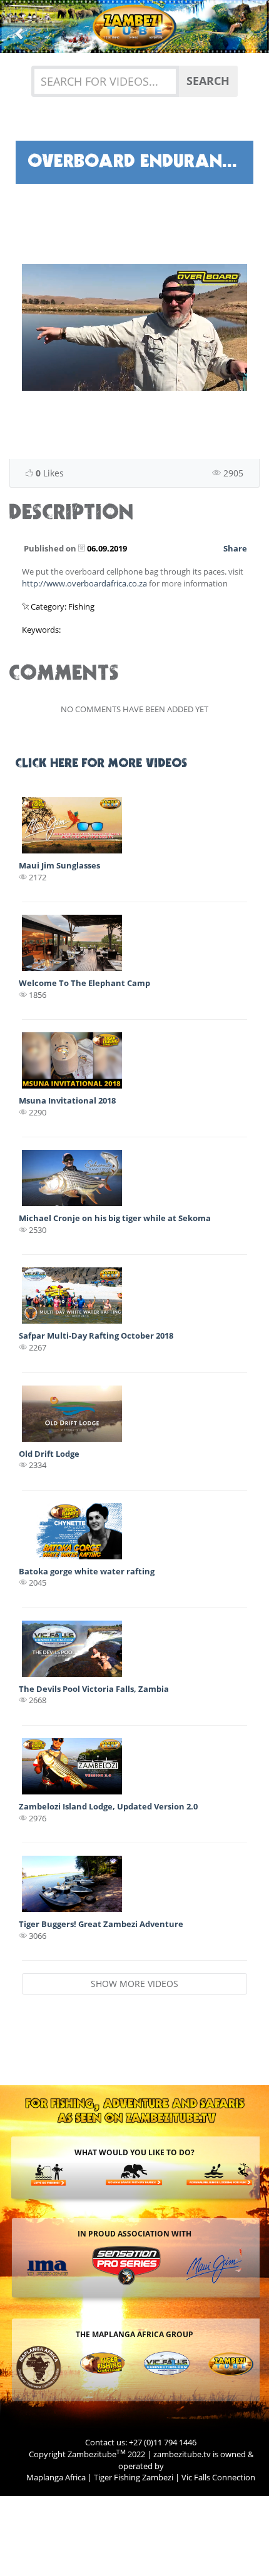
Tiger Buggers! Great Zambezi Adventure (101, 1924)
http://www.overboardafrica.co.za (84, 583)
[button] (20, 27)
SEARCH (208, 81)
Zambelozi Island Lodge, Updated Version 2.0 (108, 1806)
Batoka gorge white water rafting (87, 1571)
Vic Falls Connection (218, 2477)
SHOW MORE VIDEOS (134, 1984)
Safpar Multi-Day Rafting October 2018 (96, 1336)
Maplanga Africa (56, 2477)
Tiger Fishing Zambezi (134, 2477)
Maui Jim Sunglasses (59, 865)
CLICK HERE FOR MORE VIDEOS (102, 764)
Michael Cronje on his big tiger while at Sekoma (115, 1218)
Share (235, 548)
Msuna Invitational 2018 (67, 1100)
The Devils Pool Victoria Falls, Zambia (94, 1689)
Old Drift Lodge (49, 1454)
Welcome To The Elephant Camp (84, 983)
